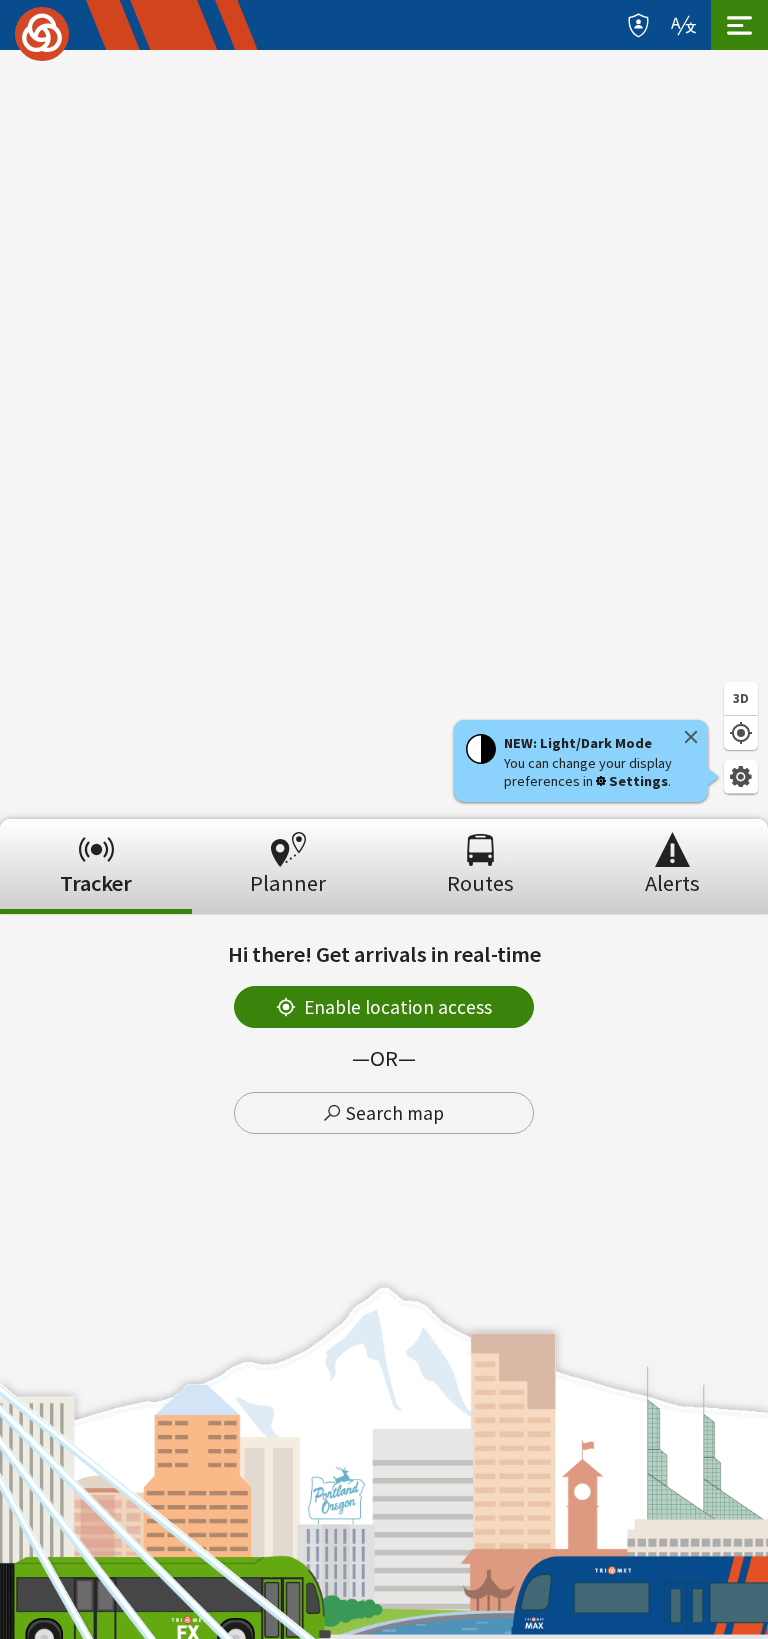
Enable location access (398, 1007)
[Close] (691, 737)
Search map (395, 1113)
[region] (384, 434)
